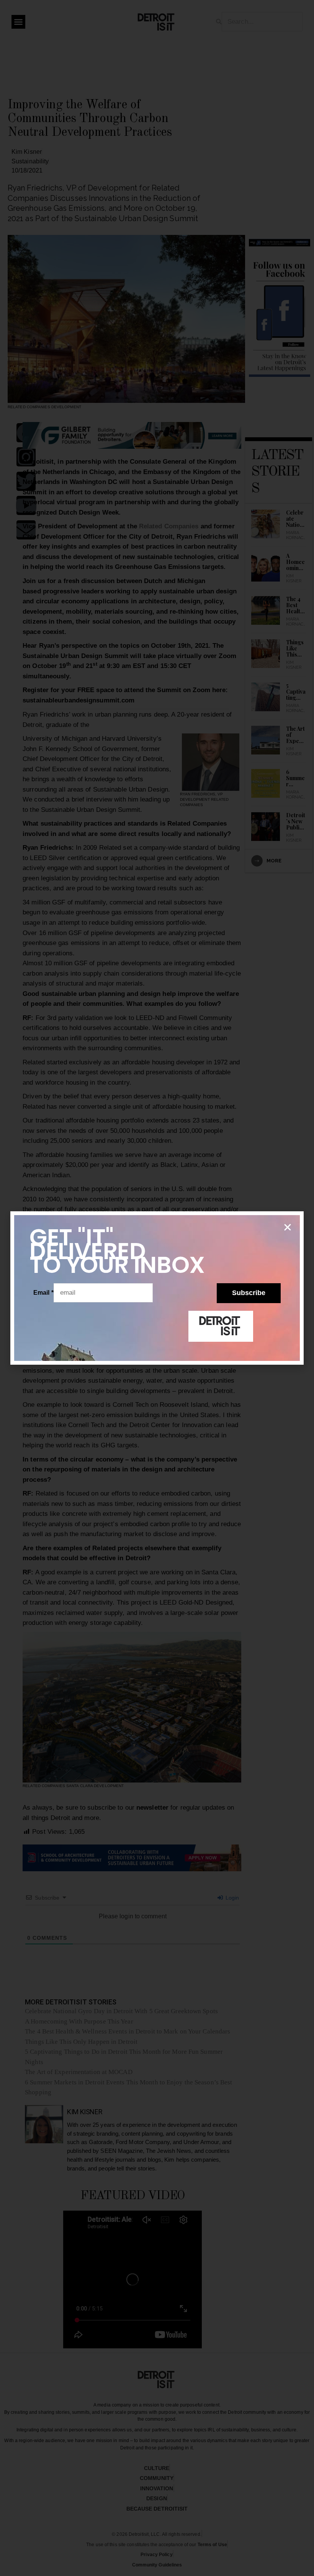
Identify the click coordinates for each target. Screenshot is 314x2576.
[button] (288, 1227)
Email (43, 1293)
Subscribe (249, 1293)
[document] (157, 1288)
